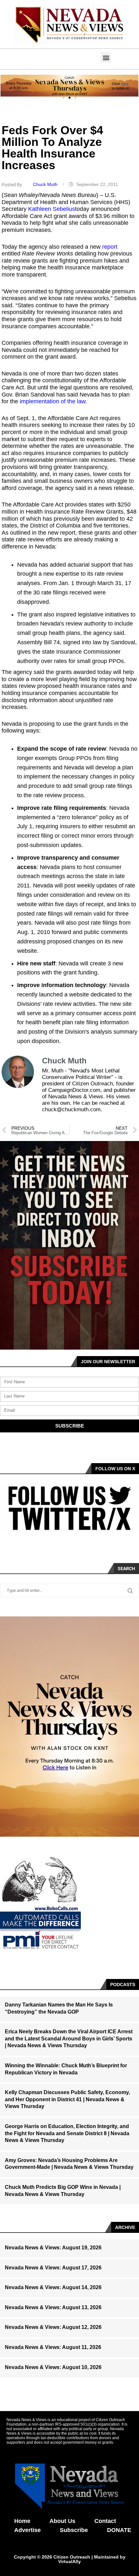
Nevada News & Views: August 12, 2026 (53, 2327)
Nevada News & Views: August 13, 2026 (53, 2307)
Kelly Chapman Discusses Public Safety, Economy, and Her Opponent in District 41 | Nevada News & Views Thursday (67, 2099)
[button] (106, 57)
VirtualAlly (69, 2561)
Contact (105, 2521)
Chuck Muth (46, 184)
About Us (62, 2521)
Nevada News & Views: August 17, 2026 (53, 2268)
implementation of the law (53, 401)
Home (22, 2521)
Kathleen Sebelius (52, 209)
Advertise (27, 2530)
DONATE (119, 2530)
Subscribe (74, 2530)
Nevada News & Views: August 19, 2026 (53, 2248)
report (110, 247)
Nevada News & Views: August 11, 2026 (53, 2347)
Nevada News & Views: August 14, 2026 (53, 2287)
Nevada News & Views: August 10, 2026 (53, 2367)
